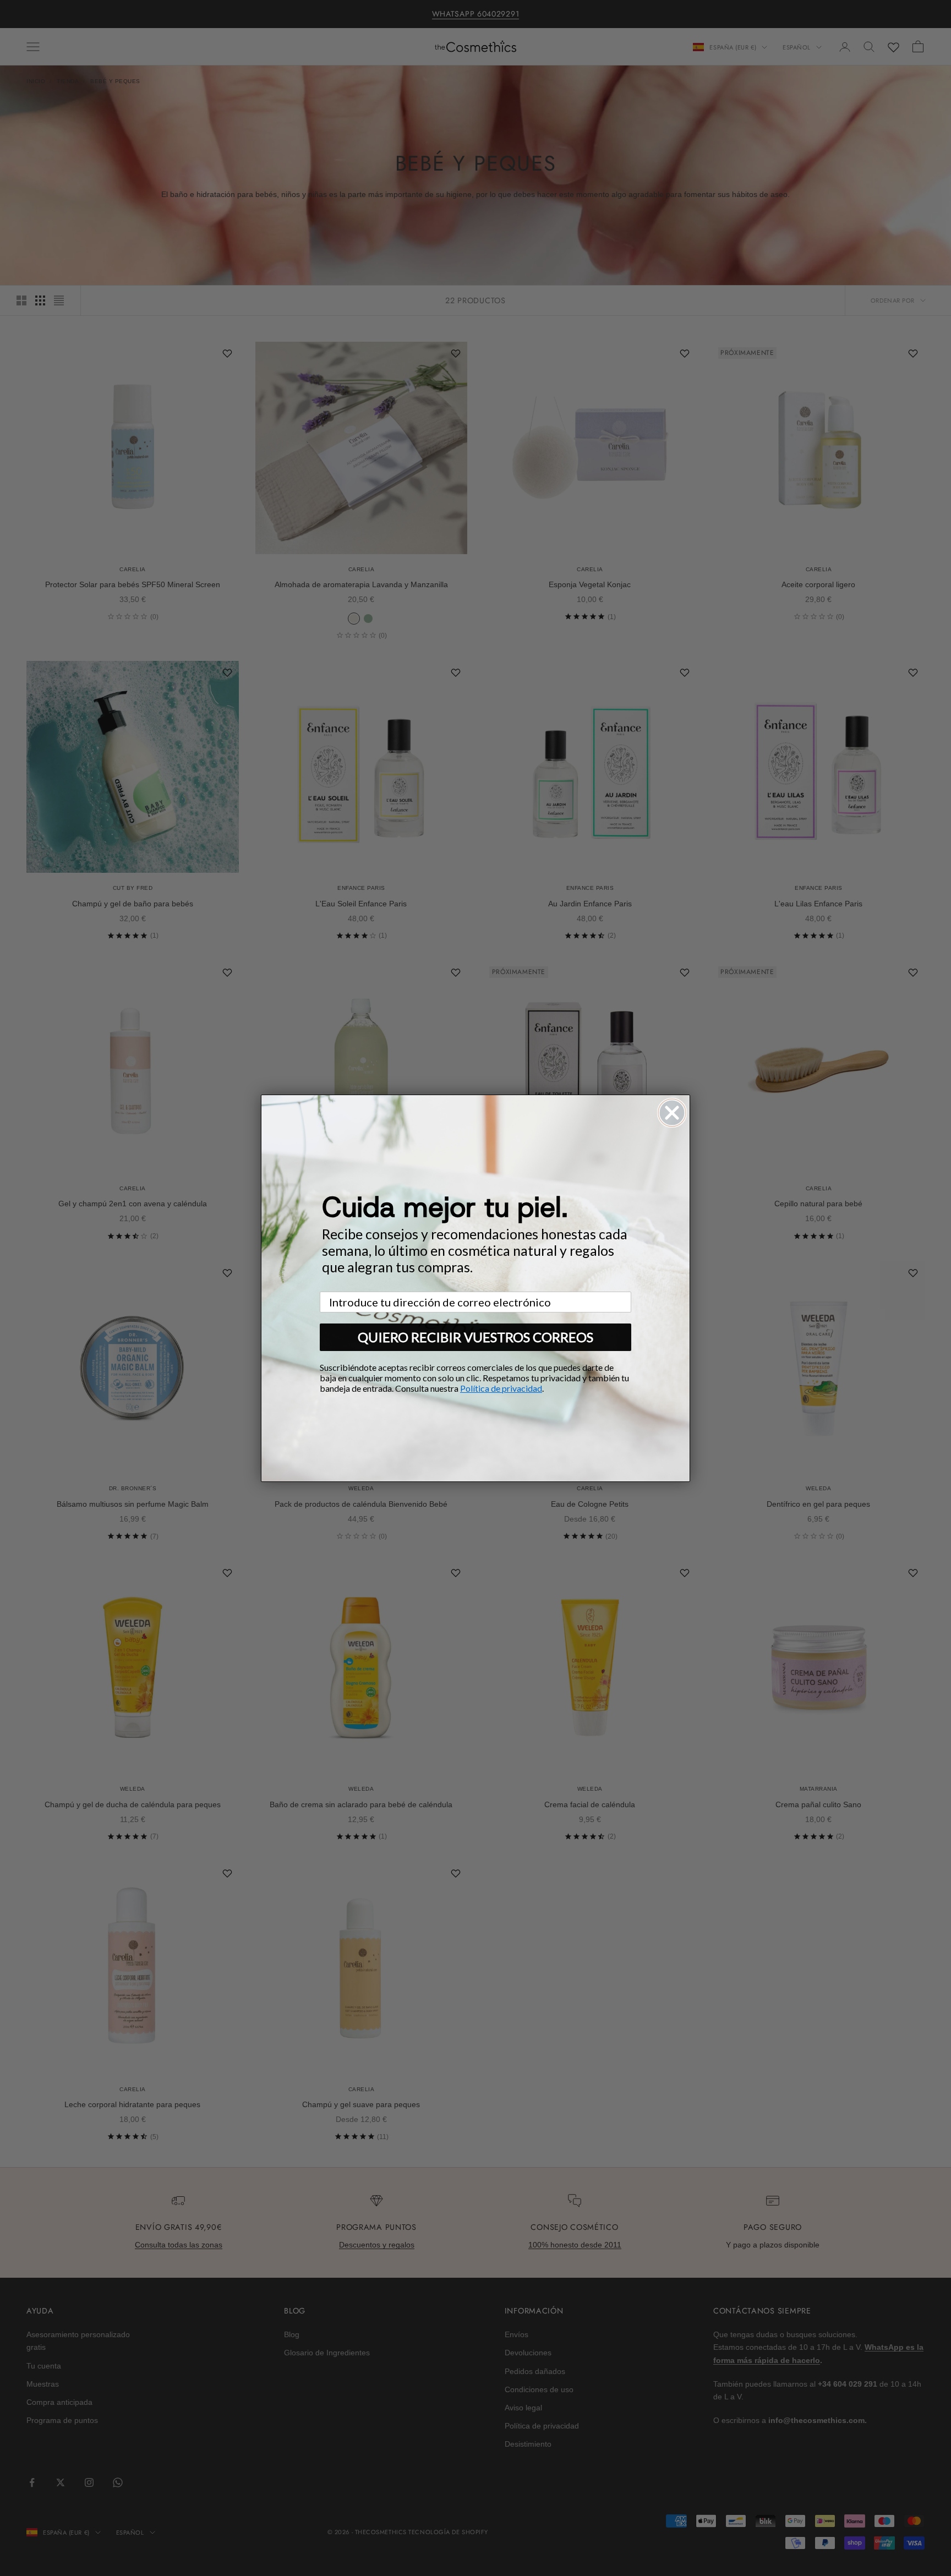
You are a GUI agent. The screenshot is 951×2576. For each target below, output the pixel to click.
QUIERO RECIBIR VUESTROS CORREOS (475, 1337)
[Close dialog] (672, 1113)
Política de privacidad (501, 1388)
